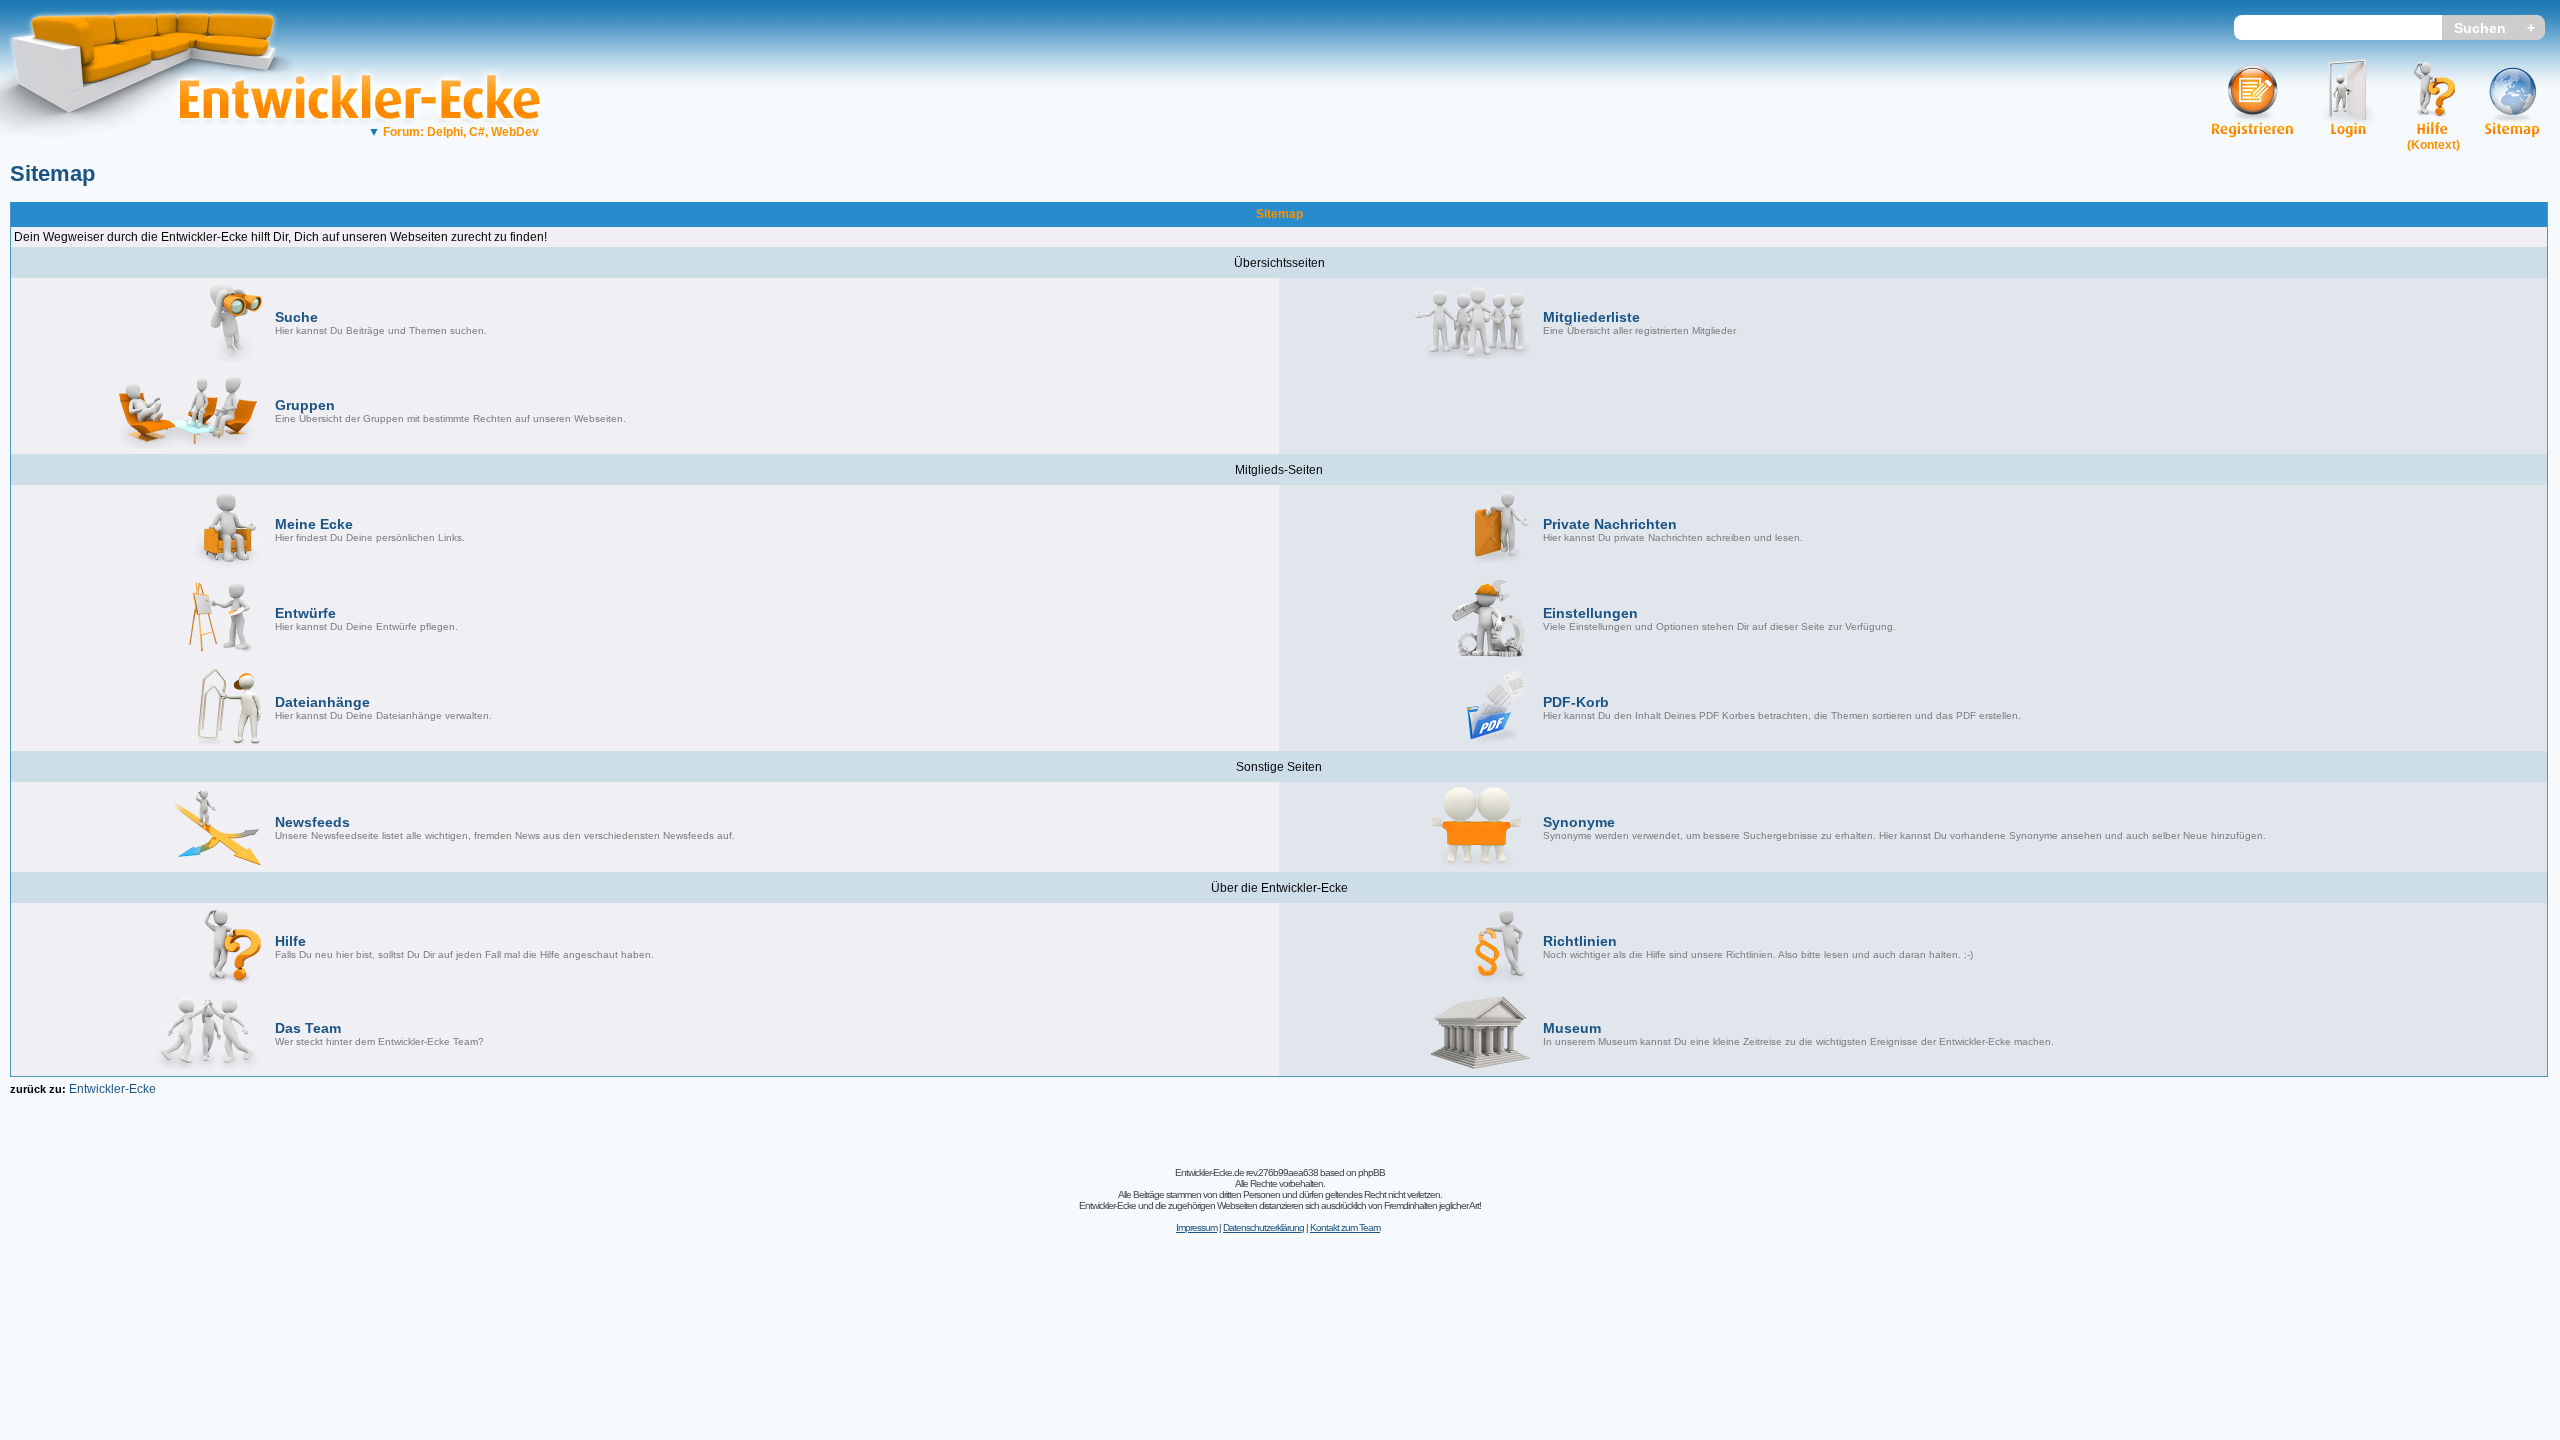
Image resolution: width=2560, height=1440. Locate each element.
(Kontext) (2433, 145)
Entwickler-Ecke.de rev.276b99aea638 (1246, 1172)
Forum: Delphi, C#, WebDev (453, 132)
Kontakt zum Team (1345, 1227)
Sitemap (52, 173)
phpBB (1371, 1172)
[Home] (157, 155)
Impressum (1196, 1227)
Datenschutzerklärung (1263, 1227)
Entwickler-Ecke (112, 1089)
